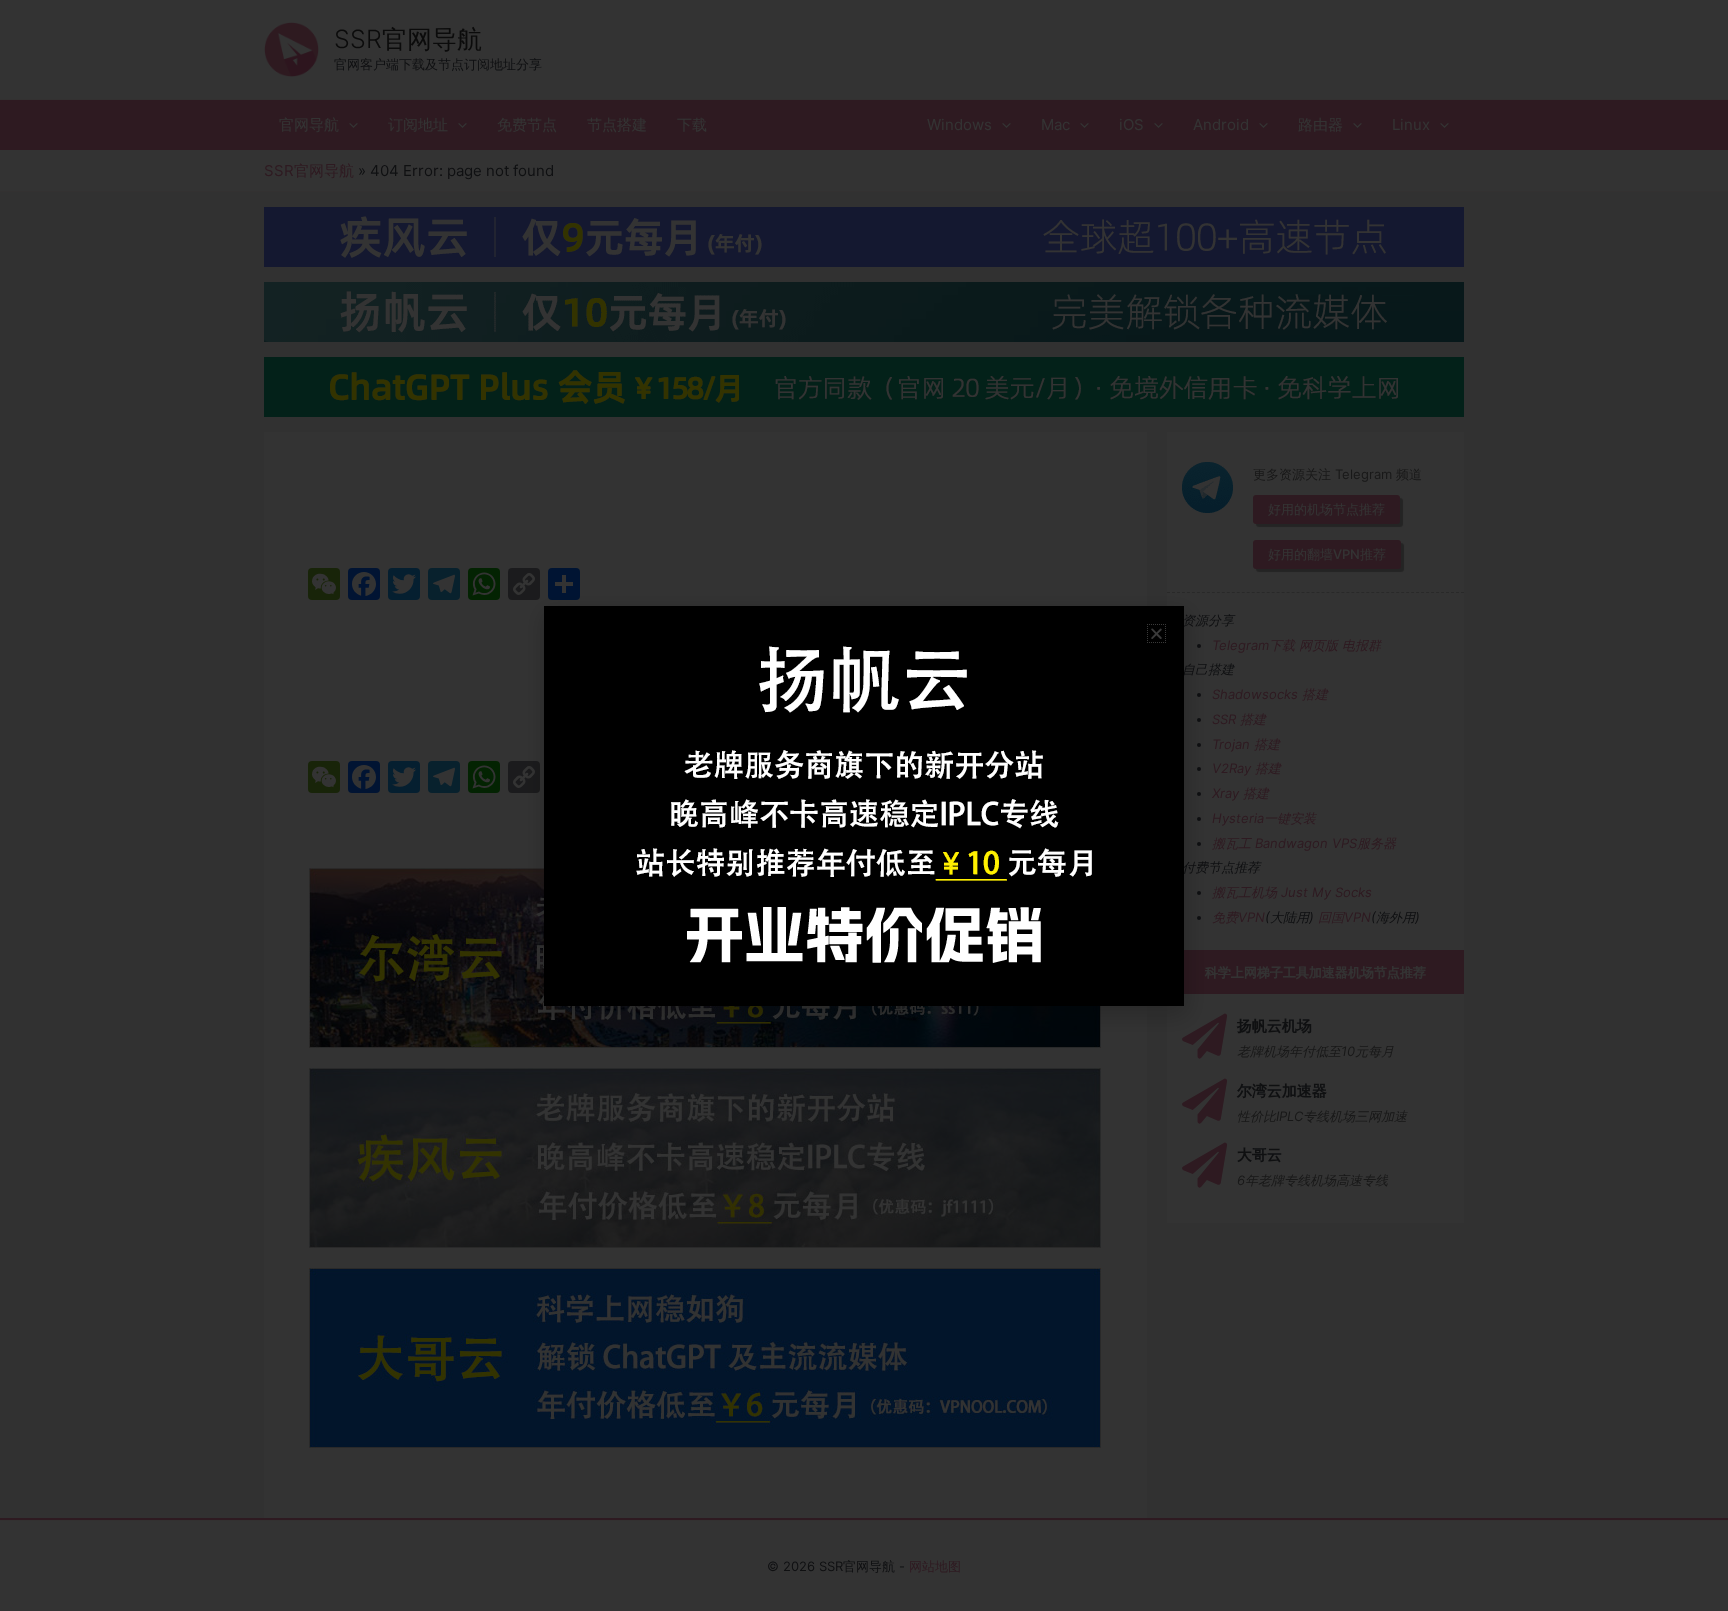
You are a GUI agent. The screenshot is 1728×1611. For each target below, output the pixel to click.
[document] (864, 805)
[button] (1156, 633)
